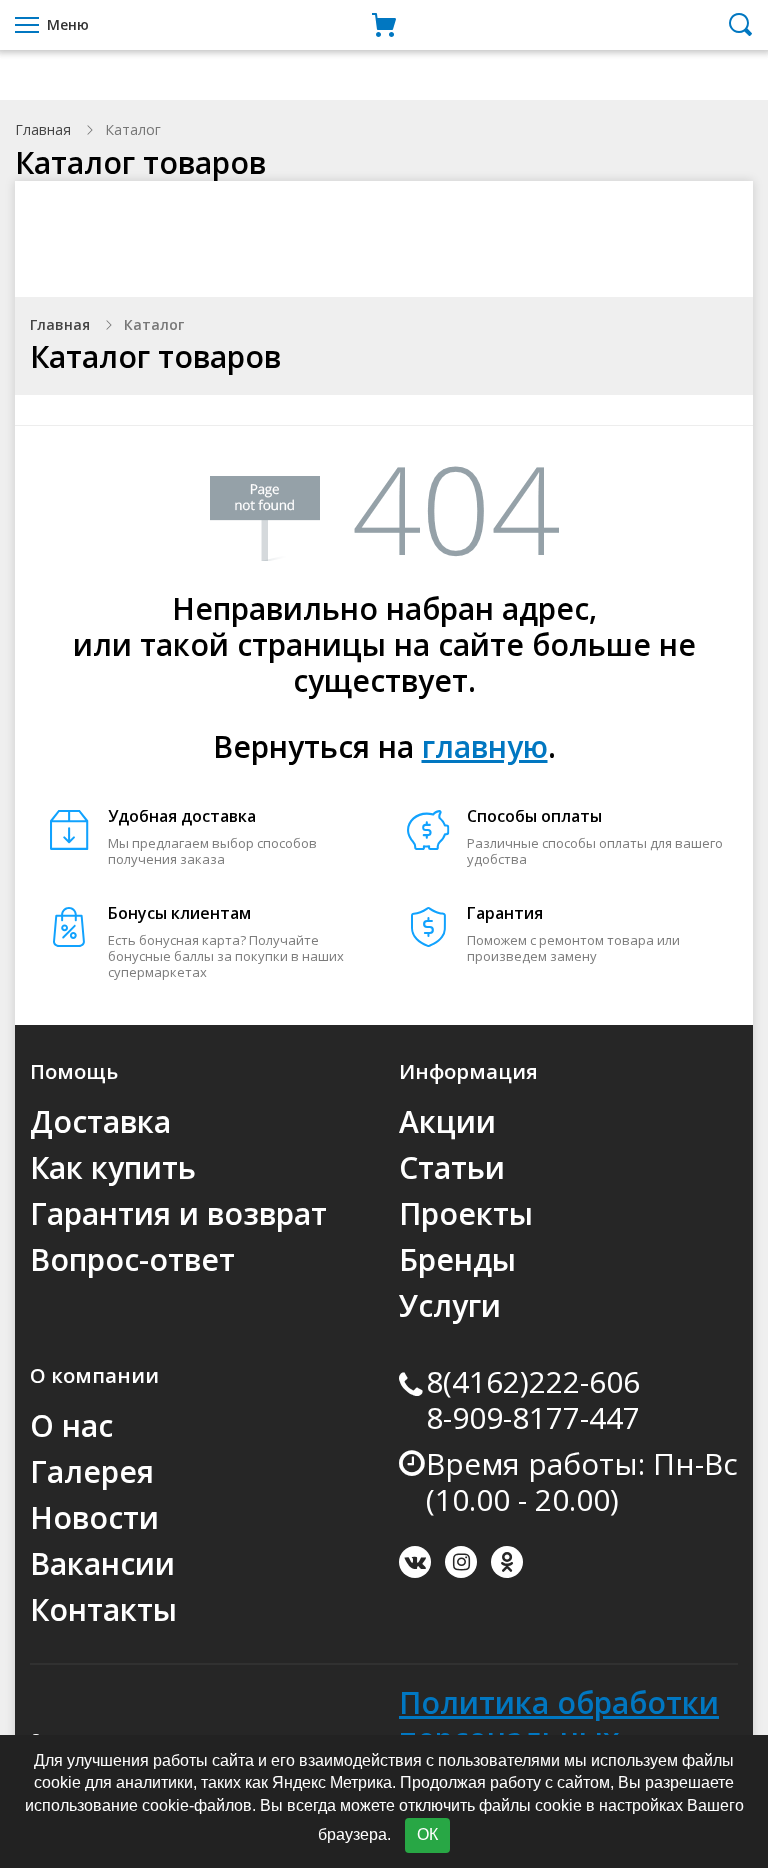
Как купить (113, 1167)
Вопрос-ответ (132, 1259)
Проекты (466, 1213)
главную (485, 746)
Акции (447, 1121)
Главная (43, 129)
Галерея (92, 1471)
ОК (427, 1834)
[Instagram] (461, 1562)
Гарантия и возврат (178, 1213)
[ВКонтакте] (415, 1562)
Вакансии (102, 1563)
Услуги (450, 1305)
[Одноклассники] (507, 1562)
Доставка (100, 1121)
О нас (71, 1425)
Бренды (457, 1259)
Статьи (452, 1167)
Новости (94, 1517)
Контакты (103, 1609)
